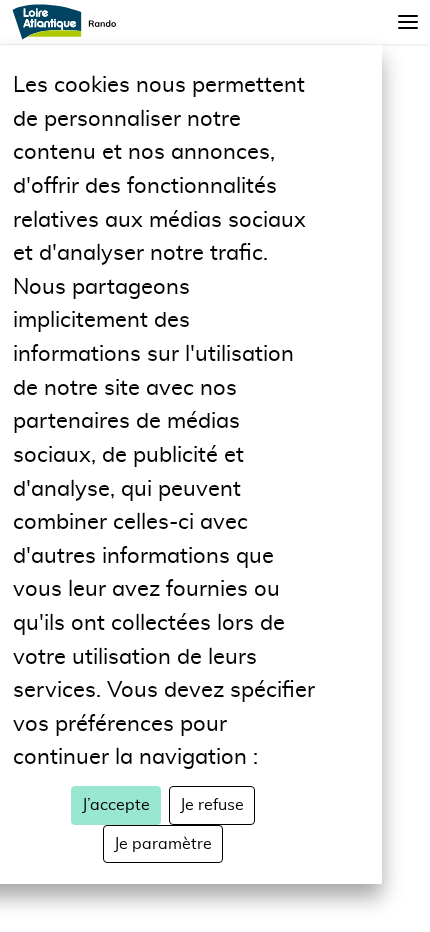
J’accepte (116, 805)
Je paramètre (163, 844)
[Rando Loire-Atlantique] (70, 22)
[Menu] (408, 22)
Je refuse (212, 805)
